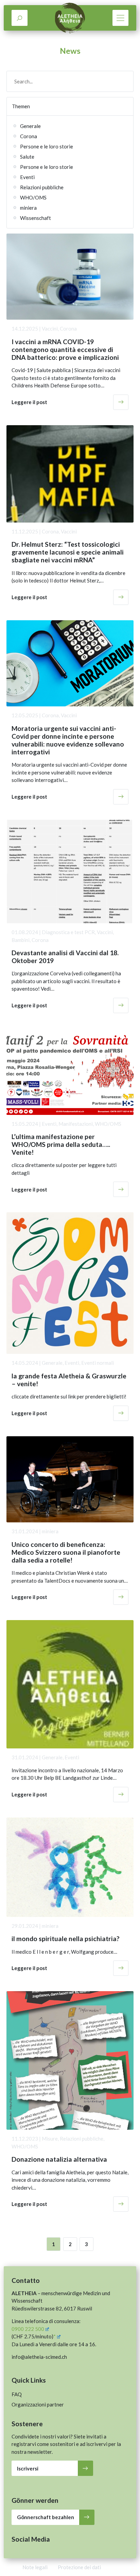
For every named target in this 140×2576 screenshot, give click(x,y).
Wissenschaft (36, 218)
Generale (30, 126)
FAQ (17, 2394)
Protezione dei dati (79, 2567)
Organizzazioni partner (38, 2404)
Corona (29, 136)
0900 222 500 (28, 2329)
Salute (27, 157)
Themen (21, 106)
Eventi (27, 177)
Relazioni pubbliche (42, 187)
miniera (28, 208)
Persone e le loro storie (47, 146)
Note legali (35, 2567)
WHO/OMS (33, 197)
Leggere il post (29, 402)
